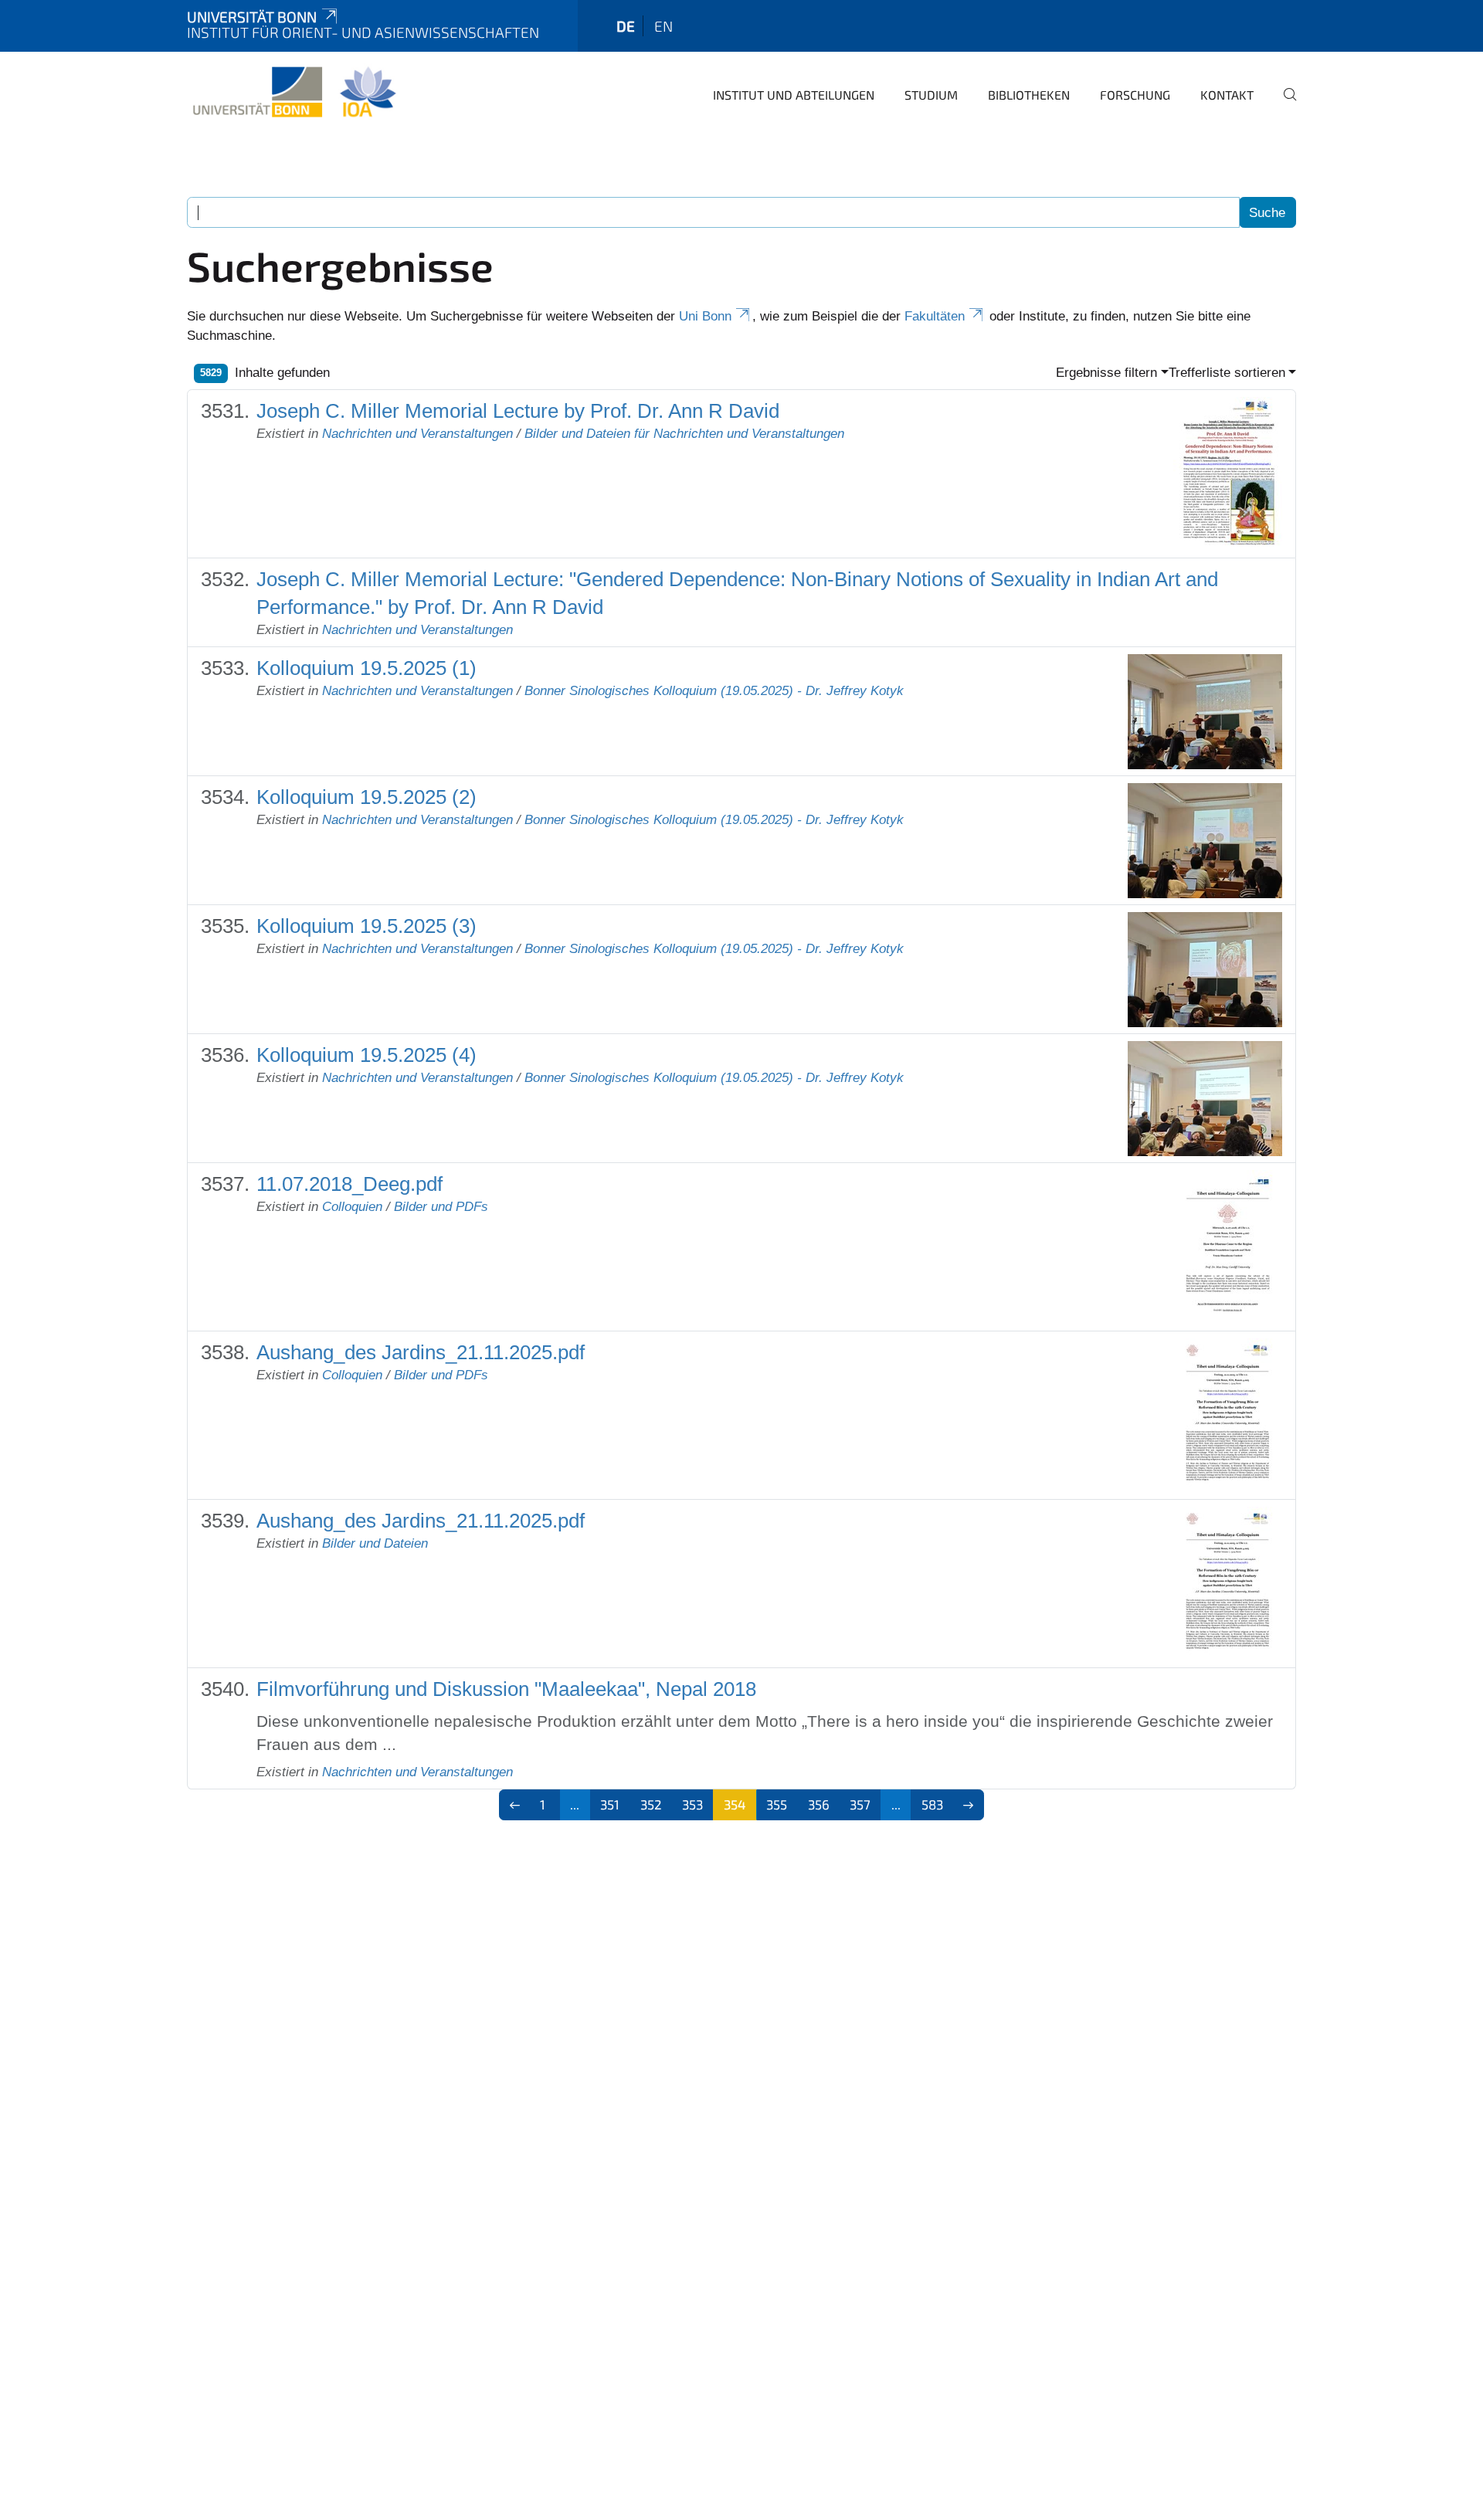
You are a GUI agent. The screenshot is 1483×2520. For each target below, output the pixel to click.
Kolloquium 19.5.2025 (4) (367, 1055)
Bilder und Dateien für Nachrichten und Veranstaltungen (684, 434)
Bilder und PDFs (441, 1207)
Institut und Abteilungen (794, 95)
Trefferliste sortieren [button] (1227, 373)
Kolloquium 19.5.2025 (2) (367, 797)
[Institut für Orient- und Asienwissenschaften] (294, 93)
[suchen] (1284, 105)
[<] (515, 1805)
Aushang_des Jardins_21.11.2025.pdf (421, 1352)
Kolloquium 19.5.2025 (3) (367, 926)
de (626, 26)
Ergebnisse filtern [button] (1106, 373)
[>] (969, 1805)
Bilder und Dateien (375, 1543)
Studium (931, 95)
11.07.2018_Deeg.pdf (350, 1184)
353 (692, 1804)
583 (932, 1804)
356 (819, 1804)
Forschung (1135, 95)
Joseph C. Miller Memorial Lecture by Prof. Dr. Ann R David (518, 411)
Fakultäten (935, 316)
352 (651, 1804)
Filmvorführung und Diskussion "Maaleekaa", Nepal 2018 (506, 1689)
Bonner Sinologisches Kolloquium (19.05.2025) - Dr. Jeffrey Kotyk (714, 691)
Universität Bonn (252, 17)
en (663, 26)
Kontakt (1227, 95)
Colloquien (352, 1207)
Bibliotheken (1029, 95)
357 (860, 1804)
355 (777, 1804)
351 (610, 1804)
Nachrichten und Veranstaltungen (417, 434)
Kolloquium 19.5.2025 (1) (367, 668)
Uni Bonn (705, 316)
